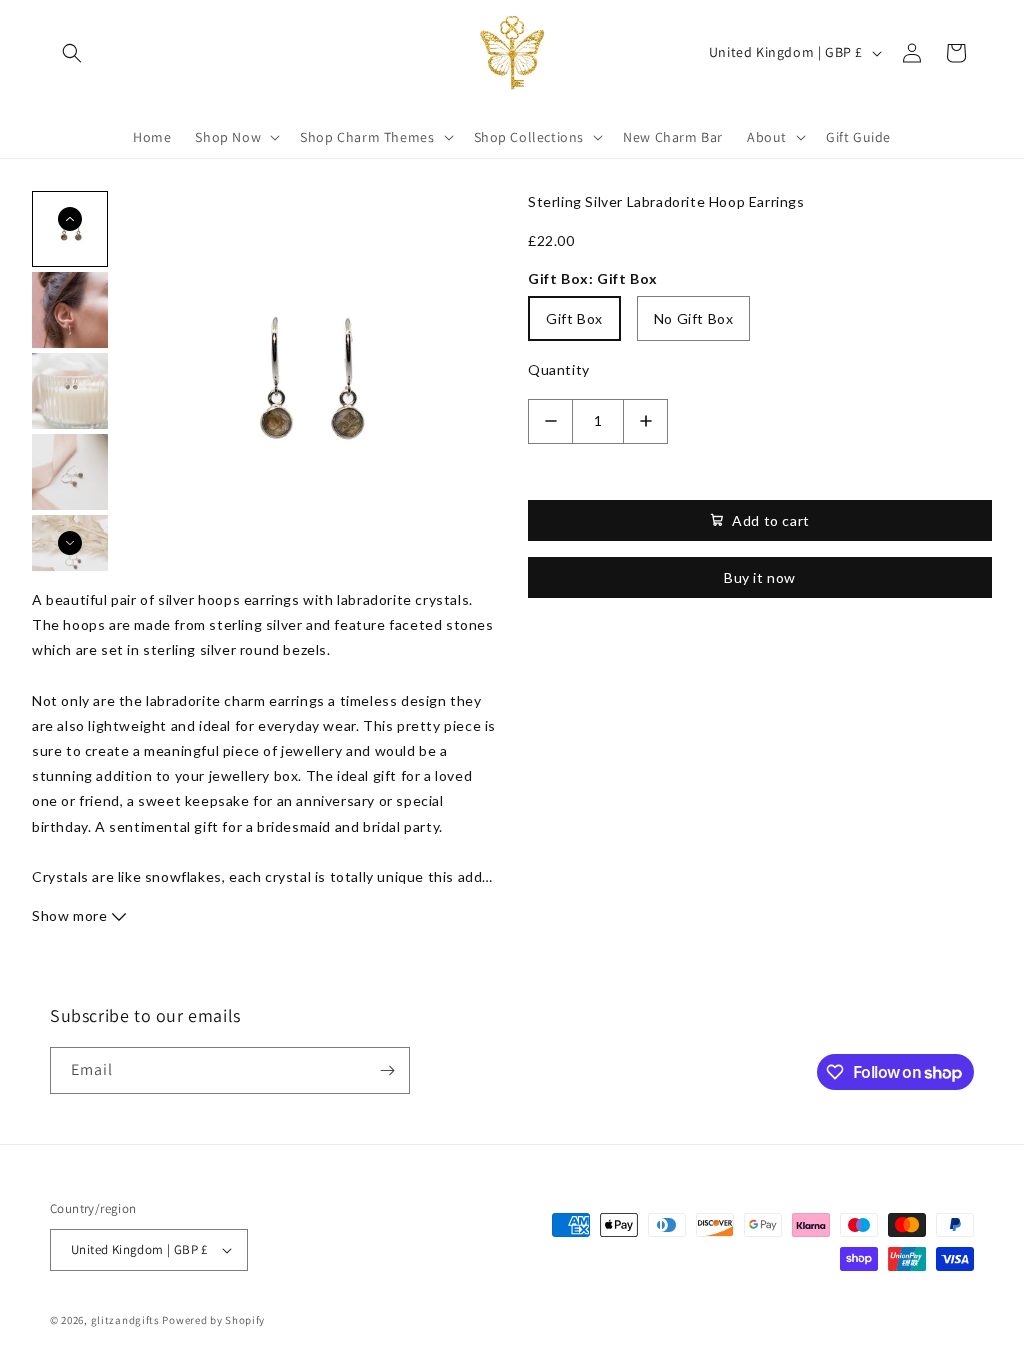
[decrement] (550, 421)
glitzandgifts (125, 1320)
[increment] (645, 421)
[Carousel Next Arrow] (70, 543)
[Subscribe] (387, 1070)
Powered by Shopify (213, 1320)
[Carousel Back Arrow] (70, 219)
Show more (71, 915)
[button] (72, 53)
